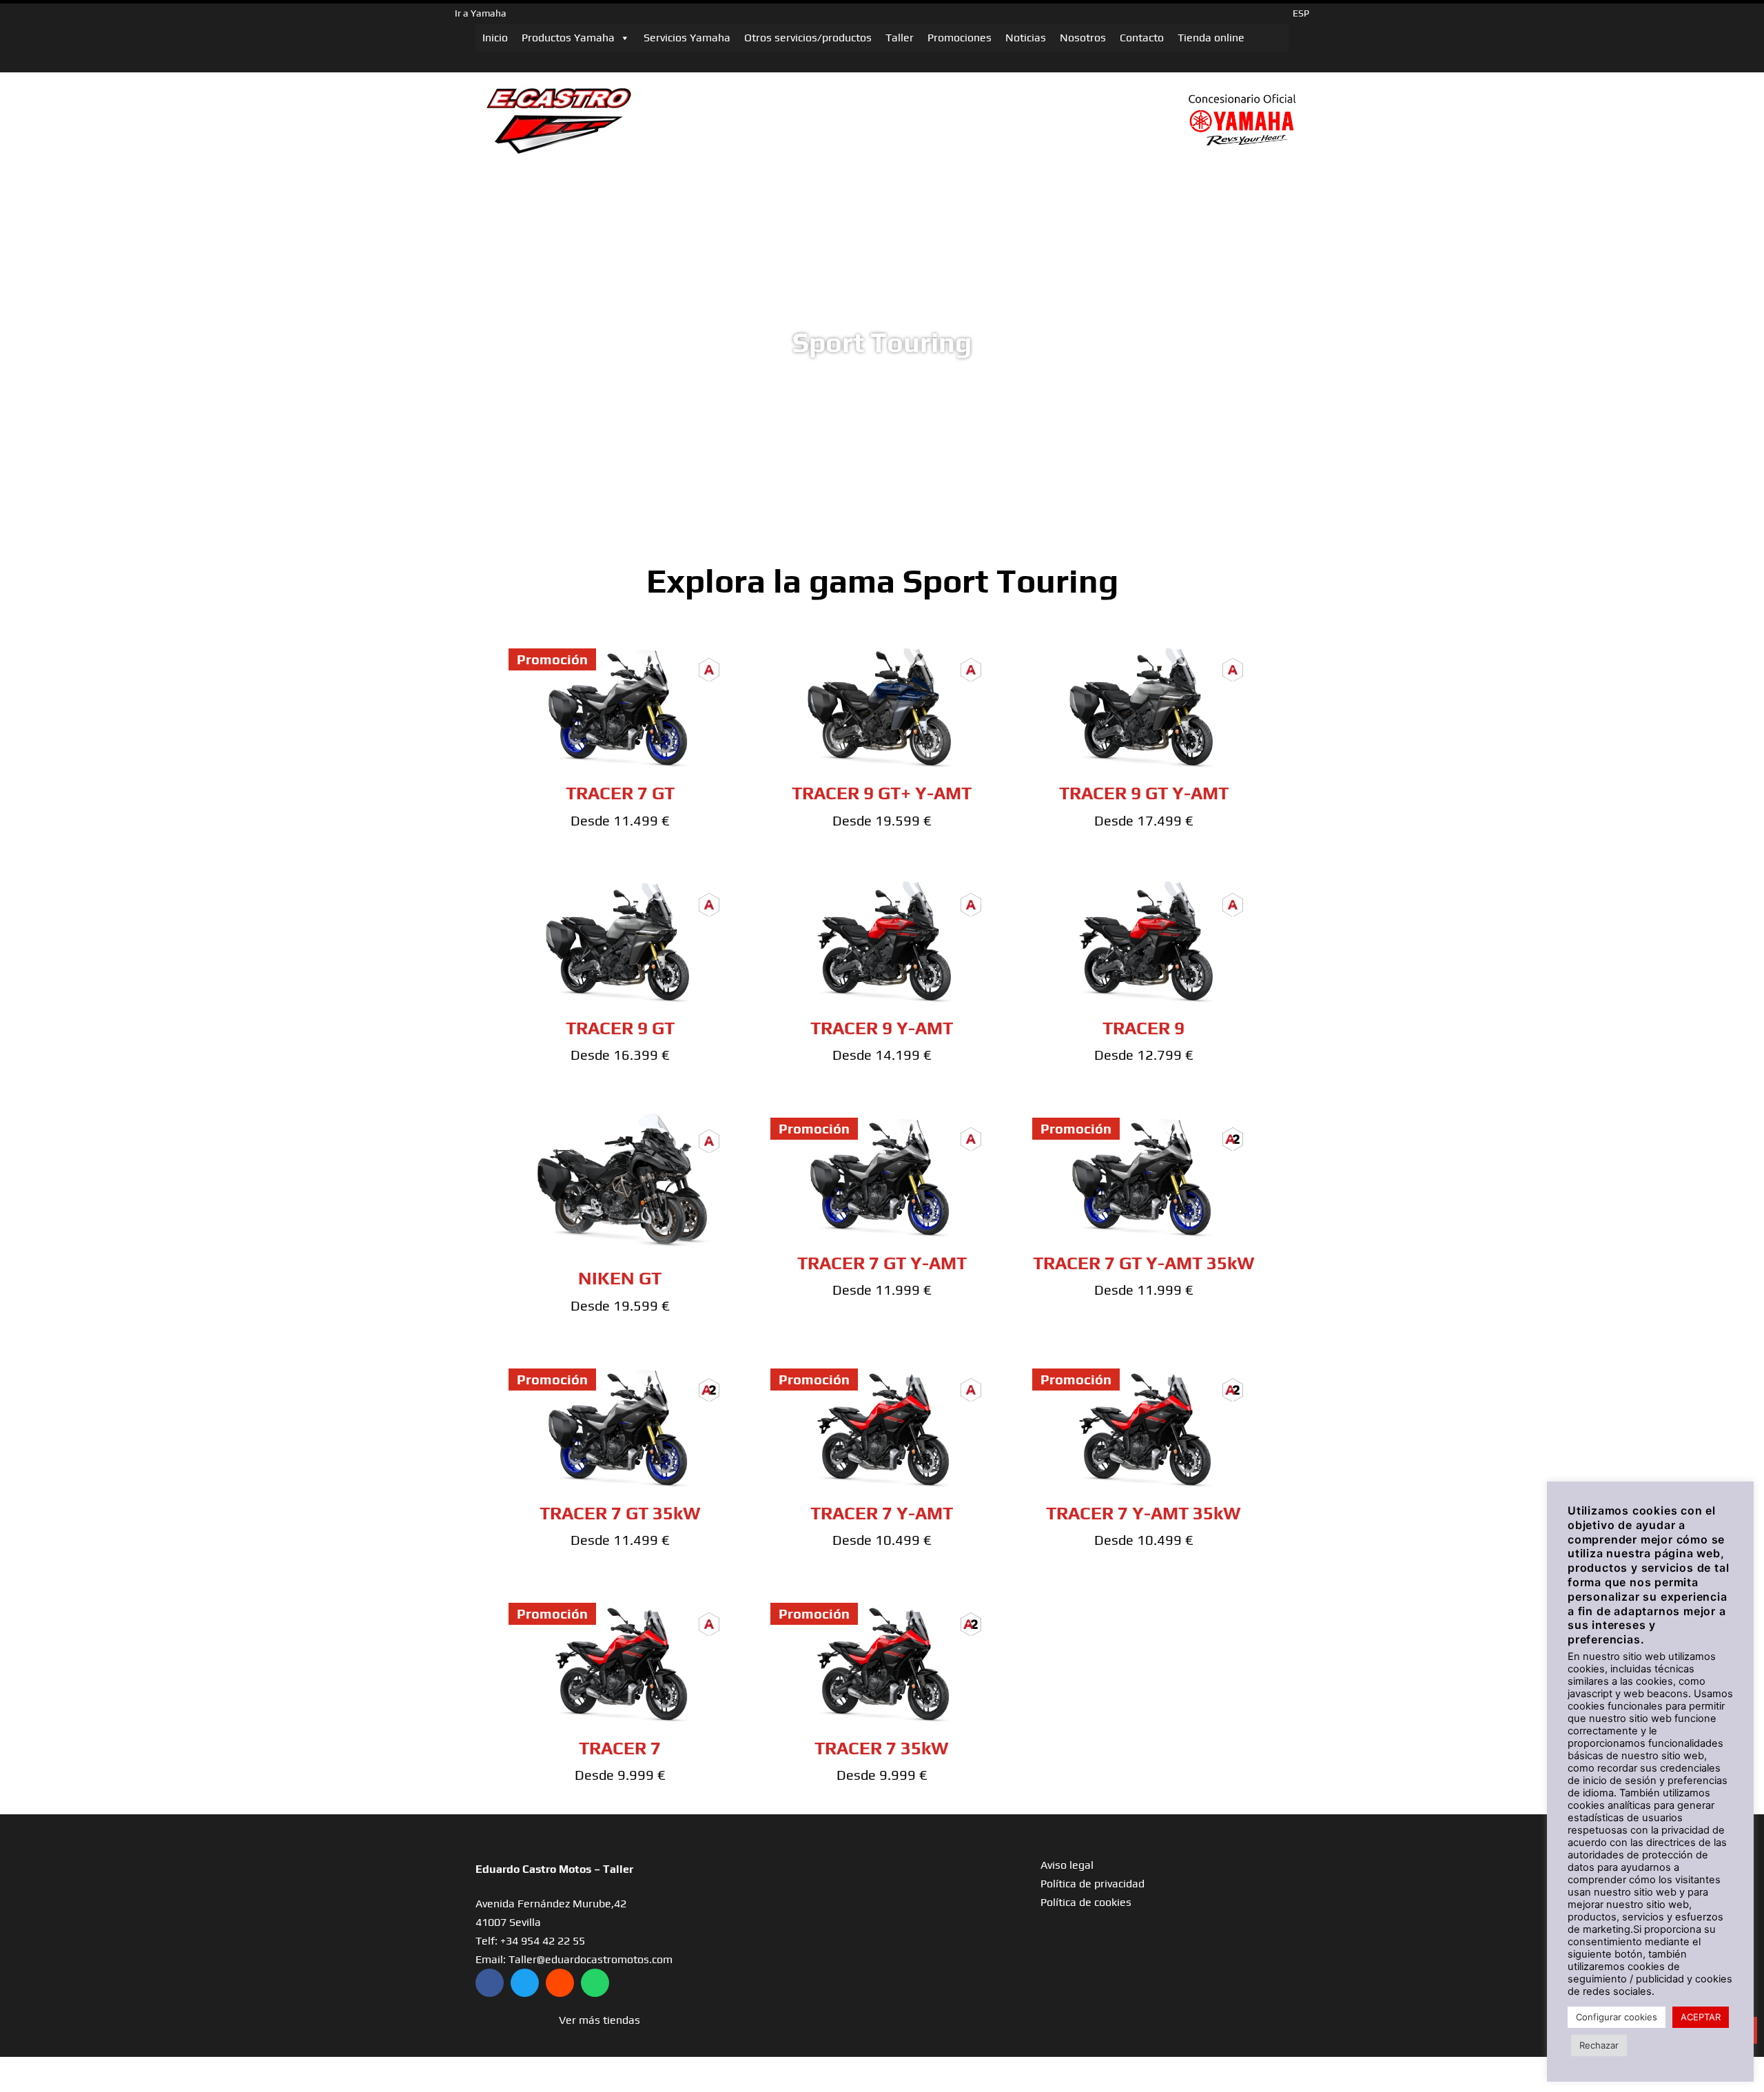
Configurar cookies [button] (1617, 2017)
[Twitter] (525, 1983)
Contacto (1142, 38)
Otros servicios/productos (808, 38)
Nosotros (1083, 38)
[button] (599, 2020)
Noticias (1026, 38)
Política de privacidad (1093, 1884)
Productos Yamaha (568, 38)
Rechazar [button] (1599, 2045)
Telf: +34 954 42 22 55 (530, 1941)
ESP (1301, 13)
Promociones (960, 38)
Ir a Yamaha (481, 13)
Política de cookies (1086, 1902)
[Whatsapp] (595, 1983)
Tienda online (1211, 38)
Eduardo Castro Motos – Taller (554, 1869)
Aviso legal (1067, 1865)
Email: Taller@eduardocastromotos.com (574, 1959)
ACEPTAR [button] (1701, 2017)
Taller (900, 38)
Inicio (495, 38)
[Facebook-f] (490, 1983)
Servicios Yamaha (687, 38)
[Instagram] (560, 1983)
